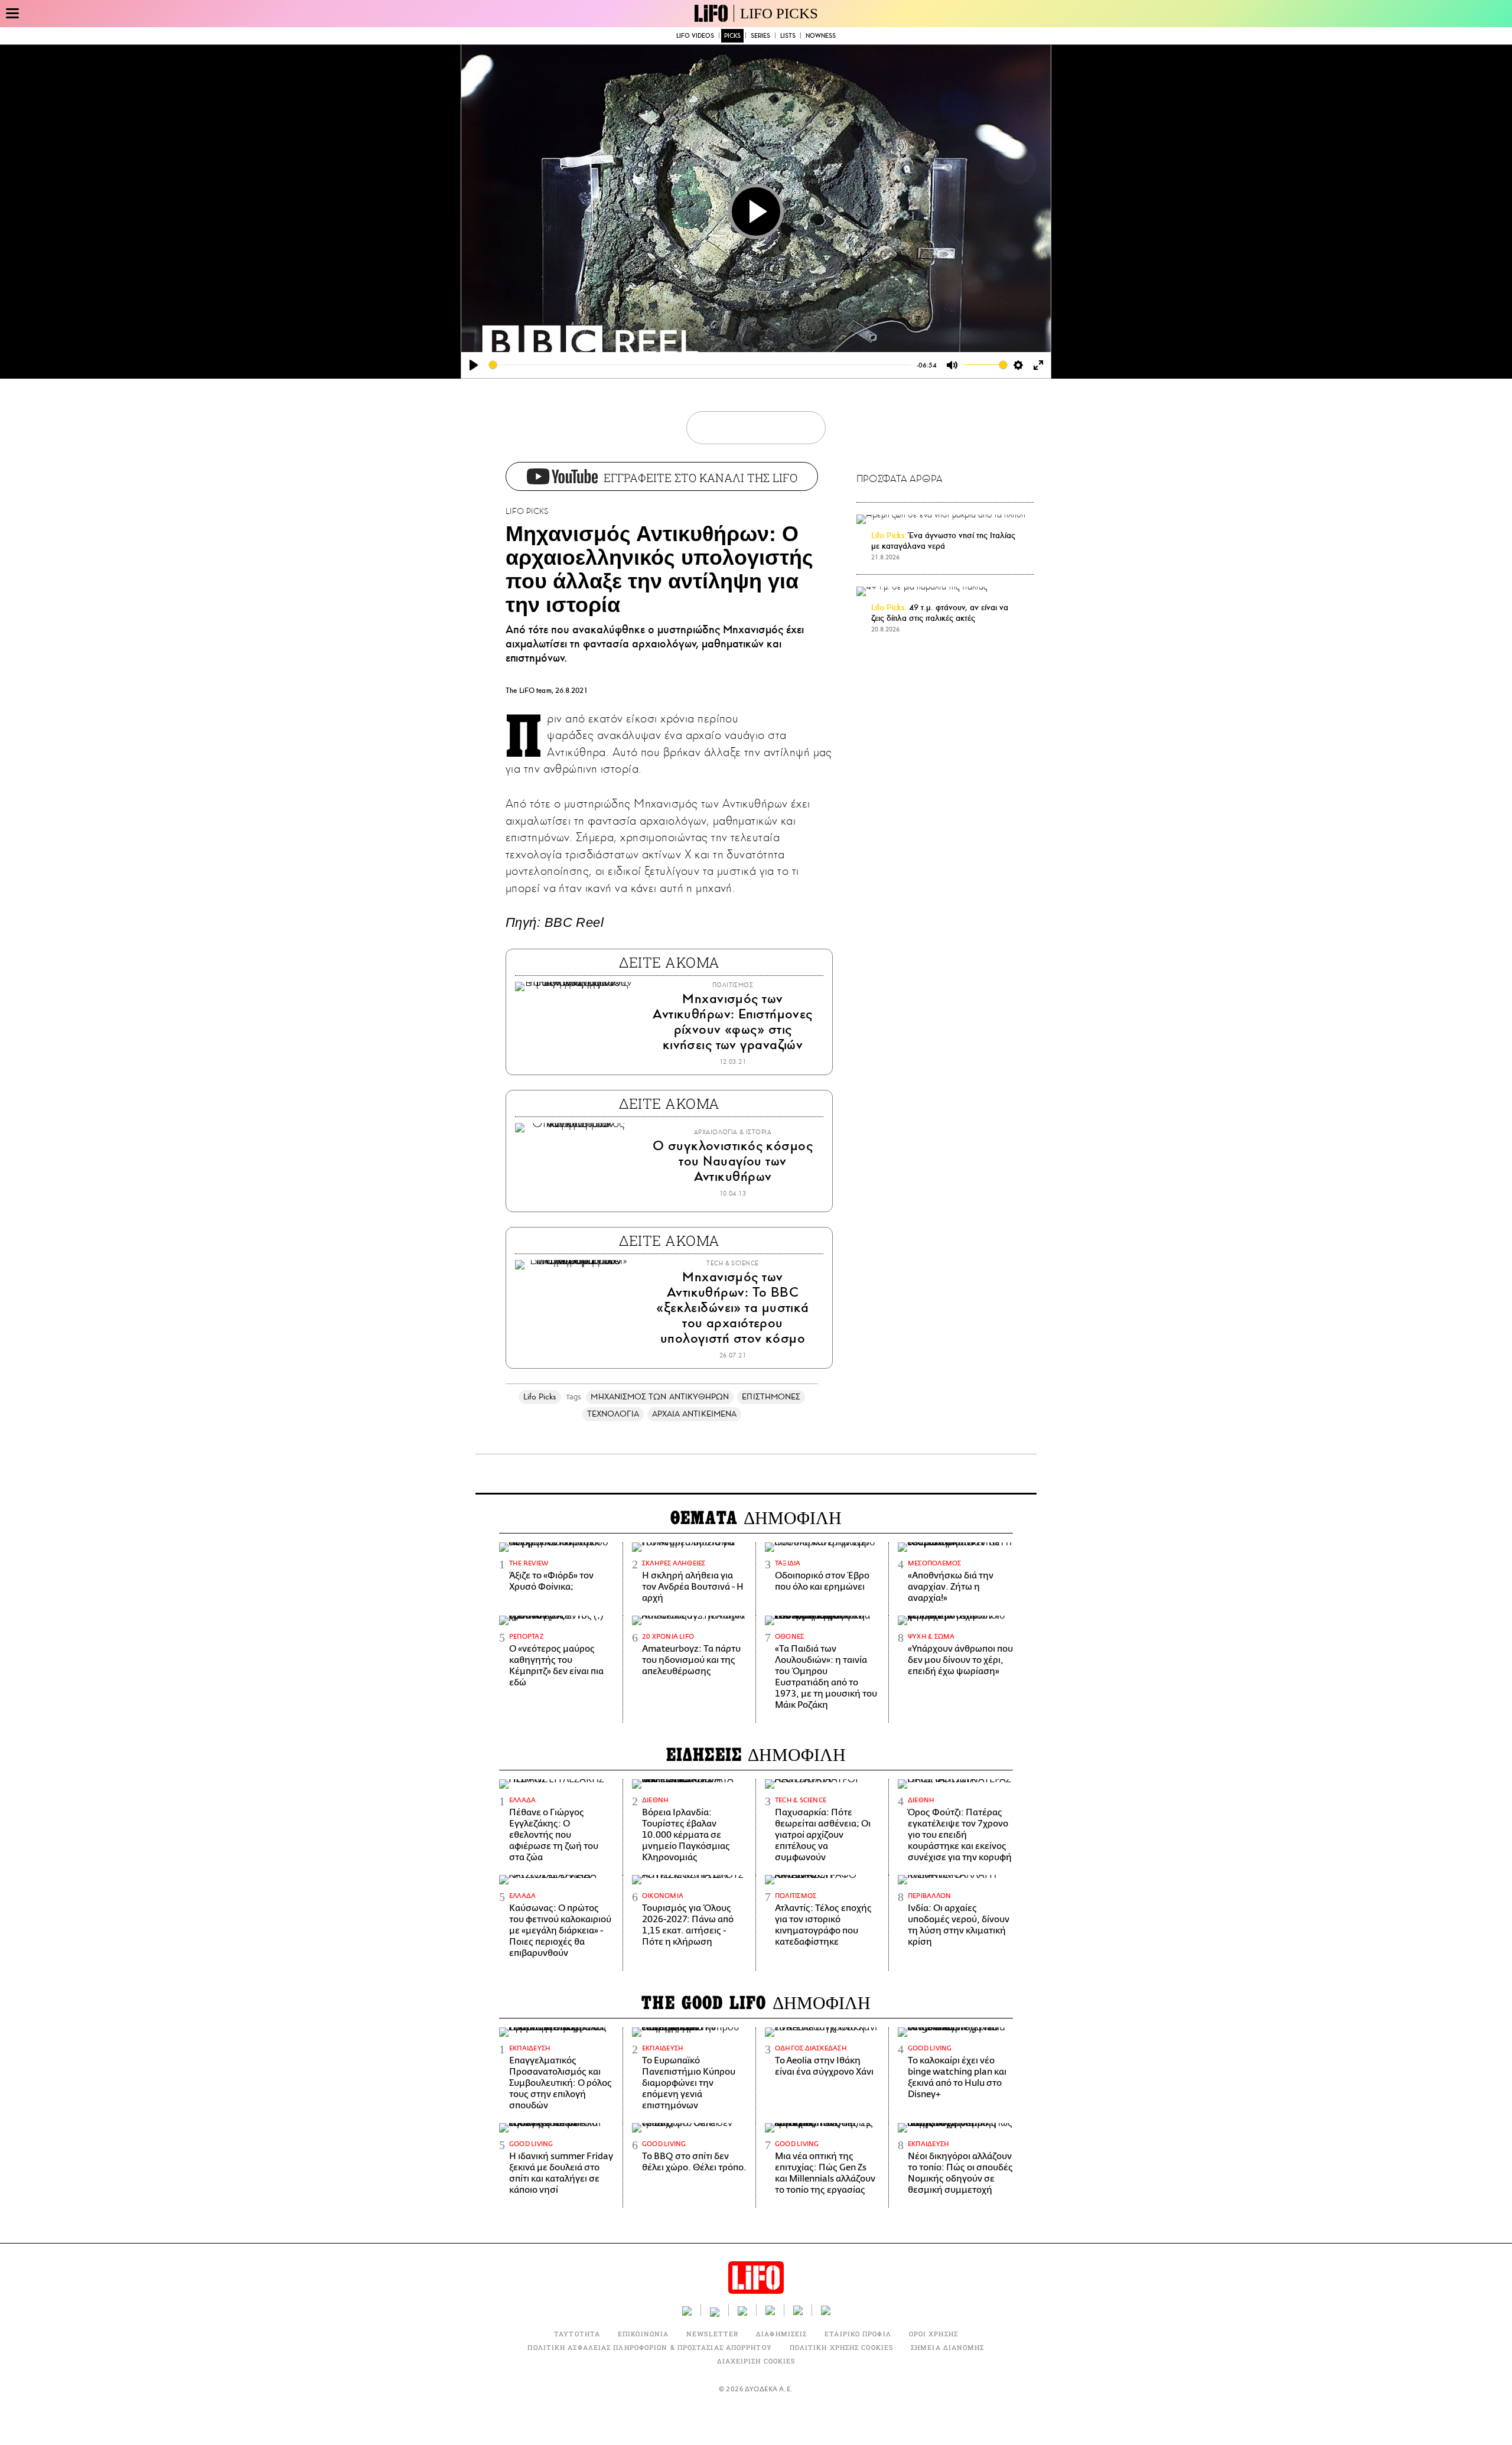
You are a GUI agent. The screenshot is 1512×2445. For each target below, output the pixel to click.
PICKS (732, 36)
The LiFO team (529, 691)
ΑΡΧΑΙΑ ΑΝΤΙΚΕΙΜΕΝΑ (694, 1414)
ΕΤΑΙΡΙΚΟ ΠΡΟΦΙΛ (858, 2334)
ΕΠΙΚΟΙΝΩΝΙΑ (643, 2334)
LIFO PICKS (779, 13)
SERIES (760, 36)
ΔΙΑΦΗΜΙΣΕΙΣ (781, 2334)
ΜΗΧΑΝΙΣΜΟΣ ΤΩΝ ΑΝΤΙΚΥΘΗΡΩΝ (660, 1397)
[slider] (700, 365)
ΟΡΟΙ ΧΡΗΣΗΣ (933, 2334)
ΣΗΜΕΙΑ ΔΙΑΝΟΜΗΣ (948, 2347)
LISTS (788, 36)
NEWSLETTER (712, 2334)
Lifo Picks (540, 1397)
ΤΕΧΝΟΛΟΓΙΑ (613, 1414)
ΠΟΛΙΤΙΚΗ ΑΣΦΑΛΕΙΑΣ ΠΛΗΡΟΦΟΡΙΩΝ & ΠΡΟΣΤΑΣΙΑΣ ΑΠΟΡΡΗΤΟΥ (649, 2347)
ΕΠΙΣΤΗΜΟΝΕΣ (771, 1397)
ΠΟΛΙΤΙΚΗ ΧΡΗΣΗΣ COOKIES (841, 2347)
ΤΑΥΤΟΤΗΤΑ (577, 2334)
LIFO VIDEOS (695, 36)
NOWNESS (821, 36)
